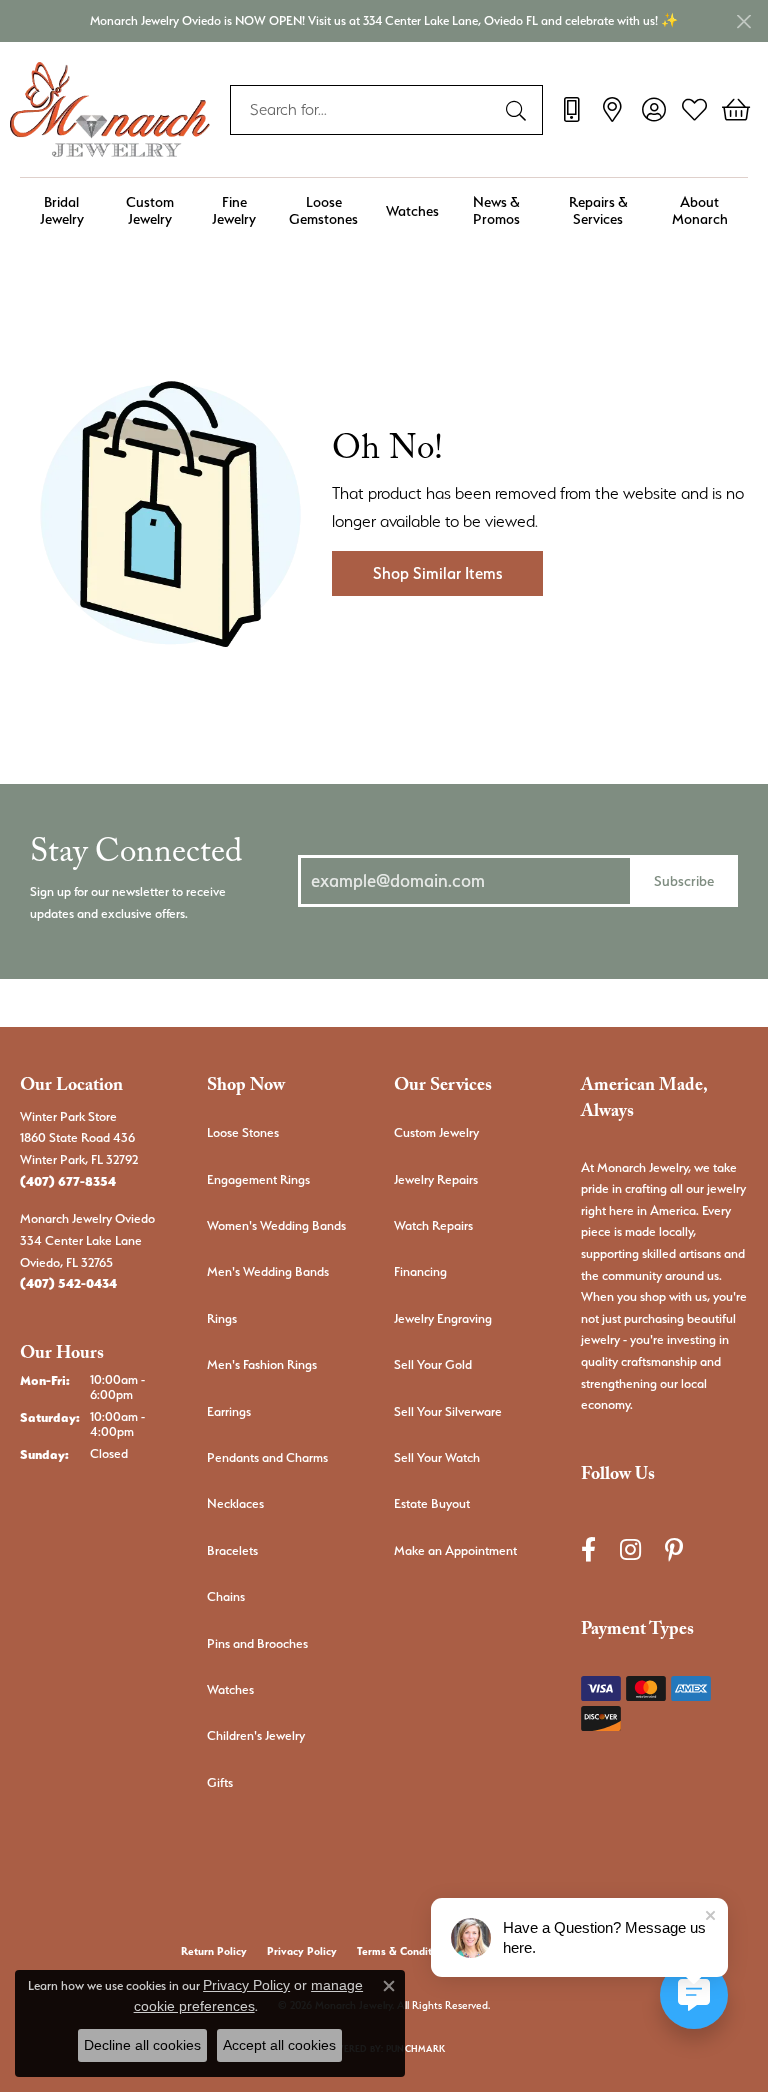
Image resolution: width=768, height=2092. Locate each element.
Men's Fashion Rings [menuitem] (262, 1364)
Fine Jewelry (234, 210)
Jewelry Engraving (443, 1318)
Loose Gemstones (323, 210)
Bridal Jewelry (62, 210)
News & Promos (496, 210)
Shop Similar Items (437, 573)
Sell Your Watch (437, 1457)
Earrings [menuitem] (229, 1411)
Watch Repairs (433, 1225)
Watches (412, 210)
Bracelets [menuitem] (232, 1550)
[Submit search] (519, 110)
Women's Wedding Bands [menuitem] (276, 1225)
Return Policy (214, 1951)
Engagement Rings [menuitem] (258, 1179)
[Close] (743, 21)
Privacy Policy (302, 1951)
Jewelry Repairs (436, 1179)
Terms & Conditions (404, 1951)
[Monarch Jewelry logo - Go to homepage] (110, 109)
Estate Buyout (432, 1503)
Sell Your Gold (433, 1364)
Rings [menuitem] (222, 1318)
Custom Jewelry (150, 210)
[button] (653, 110)
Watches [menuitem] (230, 1689)
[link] (571, 110)
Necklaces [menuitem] (235, 1503)
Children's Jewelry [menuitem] (256, 1735)
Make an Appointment (455, 1550)
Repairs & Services (598, 210)
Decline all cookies (142, 2045)
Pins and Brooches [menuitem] (257, 1643)
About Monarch (700, 210)
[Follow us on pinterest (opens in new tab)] (674, 1550)
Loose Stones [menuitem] (243, 1132)
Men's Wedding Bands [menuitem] (268, 1271)
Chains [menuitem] (226, 1596)
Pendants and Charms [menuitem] (267, 1457)
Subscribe (684, 880)
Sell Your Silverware (448, 1411)
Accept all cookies (279, 2045)
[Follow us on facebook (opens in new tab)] (588, 1550)
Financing (420, 1271)
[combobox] (363, 110)
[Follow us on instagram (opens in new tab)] (630, 1550)
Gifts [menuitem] (220, 1782)
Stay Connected (136, 857)
